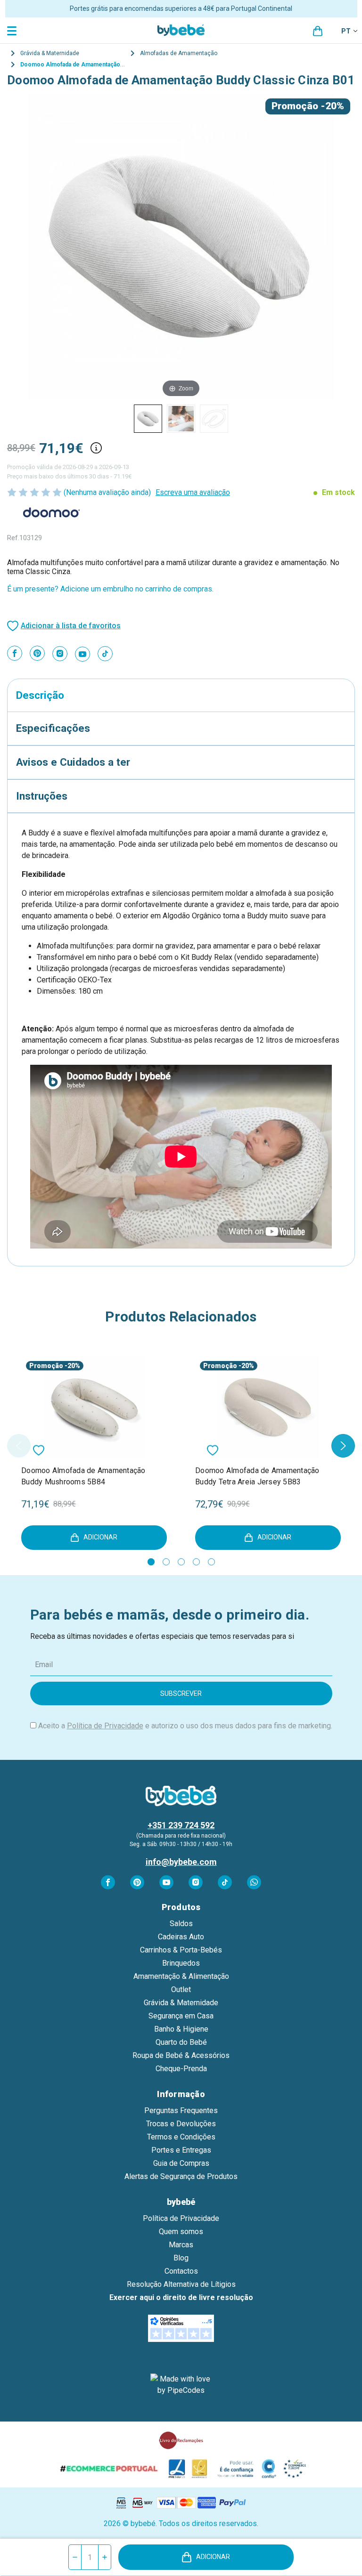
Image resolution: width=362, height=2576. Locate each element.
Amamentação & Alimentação (181, 1976)
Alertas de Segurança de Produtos (181, 2176)
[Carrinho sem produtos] (318, 31)
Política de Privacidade (105, 1726)
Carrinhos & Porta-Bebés (181, 1950)
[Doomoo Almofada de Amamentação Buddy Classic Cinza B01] (181, 419)
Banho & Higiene (181, 2029)
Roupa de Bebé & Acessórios (181, 2055)
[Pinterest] (37, 653)
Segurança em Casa (181, 2016)
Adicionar (213, 2557)
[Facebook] (15, 653)
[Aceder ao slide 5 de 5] (211, 1562)
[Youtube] (82, 654)
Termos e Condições (181, 2137)
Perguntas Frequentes (181, 2110)
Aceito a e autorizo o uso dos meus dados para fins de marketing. (185, 1726)
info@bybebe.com (181, 1862)
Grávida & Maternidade (181, 2003)
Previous (19, 1446)
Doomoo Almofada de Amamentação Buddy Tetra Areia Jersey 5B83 (257, 1476)
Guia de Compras (181, 2163)
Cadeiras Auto (181, 1937)
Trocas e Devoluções (181, 2124)
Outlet (181, 1989)
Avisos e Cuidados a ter (73, 762)
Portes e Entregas (181, 2150)
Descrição (40, 695)
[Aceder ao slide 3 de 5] (181, 1562)
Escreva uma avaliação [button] (193, 492)
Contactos (181, 2271)
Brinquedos (181, 1963)
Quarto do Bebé (181, 2042)
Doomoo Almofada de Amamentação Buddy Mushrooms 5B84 (83, 1476)
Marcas (181, 2245)
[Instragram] (60, 654)
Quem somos (181, 2232)
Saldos (181, 1924)
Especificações (53, 728)
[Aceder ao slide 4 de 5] (196, 1562)
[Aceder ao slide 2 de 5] (166, 1562)
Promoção (295, 106)
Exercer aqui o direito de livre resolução (181, 2297)
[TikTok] (105, 654)
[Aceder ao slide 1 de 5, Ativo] (151, 1562)
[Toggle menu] (13, 30)
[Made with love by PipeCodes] (181, 2385)
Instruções (42, 796)
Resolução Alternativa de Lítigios (181, 2284)
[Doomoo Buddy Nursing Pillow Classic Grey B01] (148, 419)
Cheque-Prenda (181, 2069)
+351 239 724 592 (181, 1825)
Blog (181, 2258)
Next (343, 1446)
